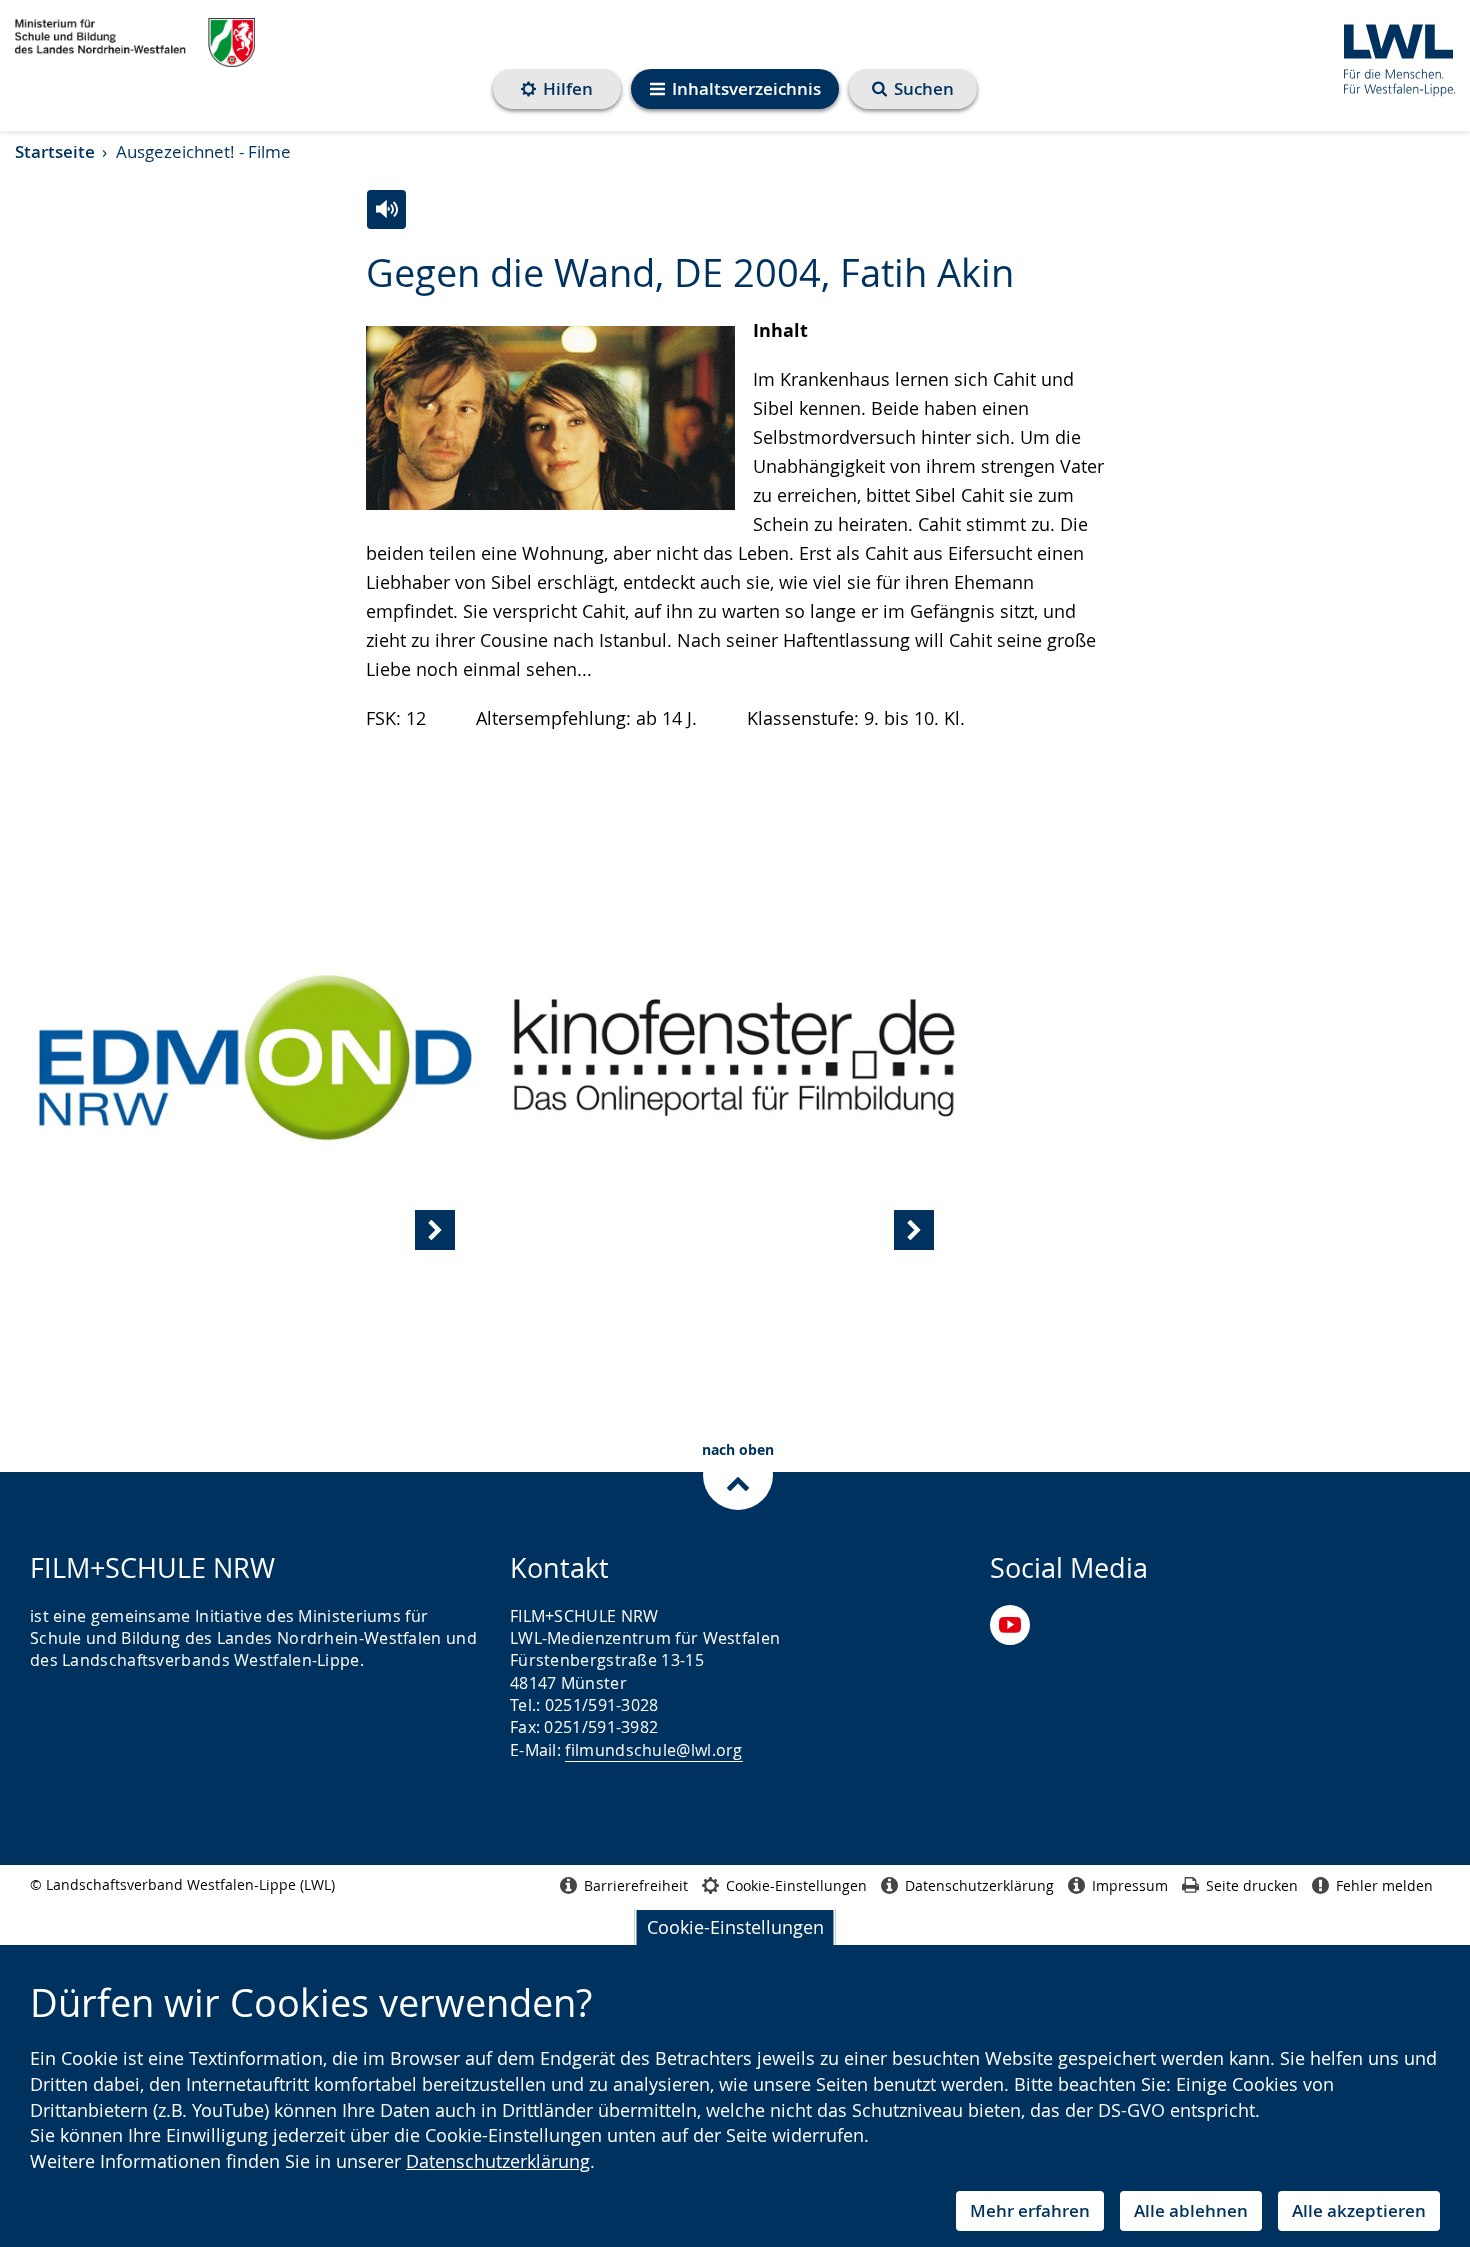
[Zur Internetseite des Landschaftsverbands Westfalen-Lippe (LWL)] (1391, 56)
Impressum (1130, 1885)
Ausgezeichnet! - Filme (203, 151)
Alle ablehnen (1191, 2210)
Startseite (55, 151)
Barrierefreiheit (636, 1885)
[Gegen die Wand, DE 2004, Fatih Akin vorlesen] (386, 209)
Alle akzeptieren (1359, 2210)
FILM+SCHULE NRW (135, 43)
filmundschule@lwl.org (653, 1750)
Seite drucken (1252, 1885)
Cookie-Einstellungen (735, 1927)
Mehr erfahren (1030, 2210)
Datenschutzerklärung (498, 2161)
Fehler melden (1384, 1885)
